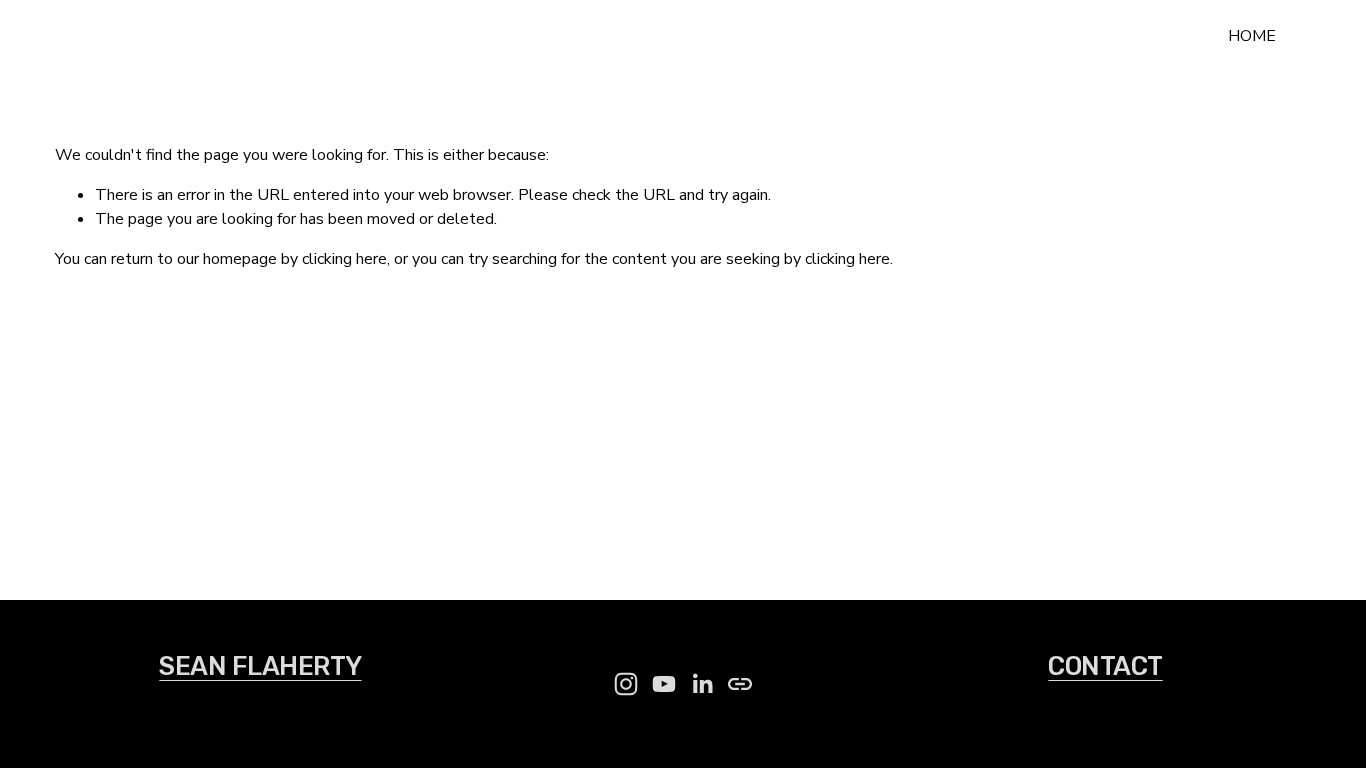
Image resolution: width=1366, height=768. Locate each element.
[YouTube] (664, 684)
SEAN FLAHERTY (150, 36)
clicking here (344, 259)
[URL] (740, 684)
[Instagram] (626, 684)
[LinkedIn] (702, 684)
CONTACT (1105, 666)
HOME (1252, 36)
